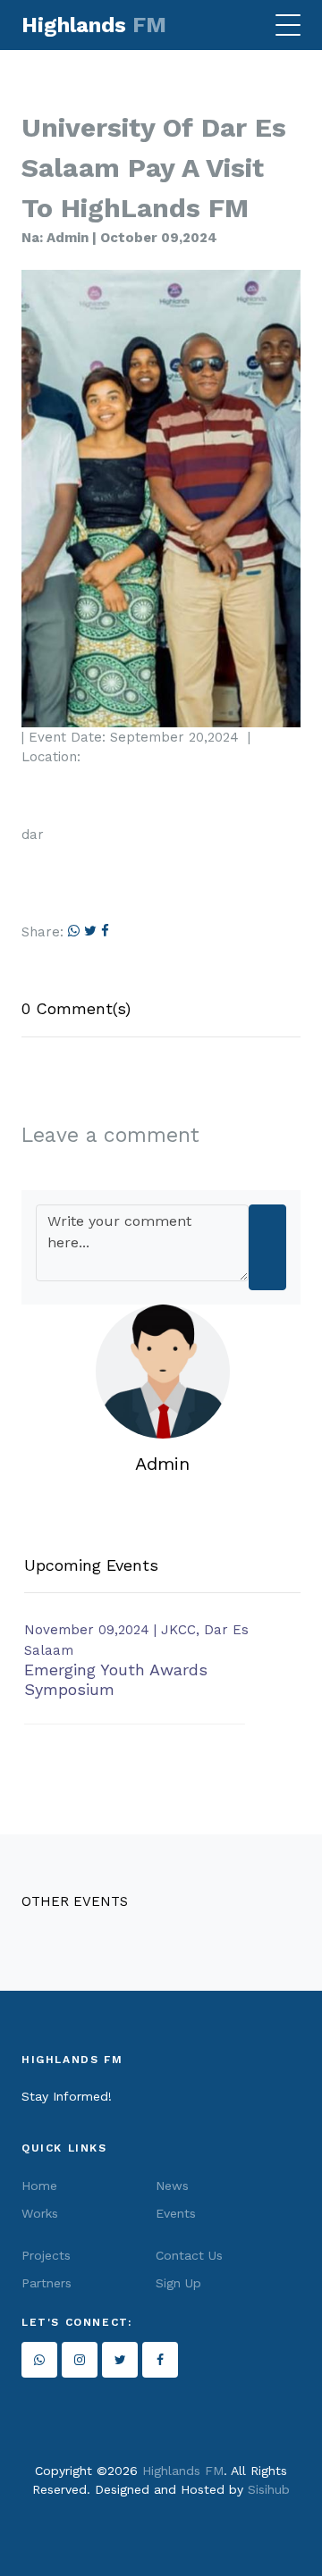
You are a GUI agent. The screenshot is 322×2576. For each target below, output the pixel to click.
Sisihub (269, 2489)
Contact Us (189, 2255)
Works (40, 2213)
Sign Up (178, 2283)
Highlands (94, 25)
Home (39, 2186)
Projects (46, 2255)
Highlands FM (183, 2471)
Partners (47, 2283)
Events (176, 2213)
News (172, 2186)
